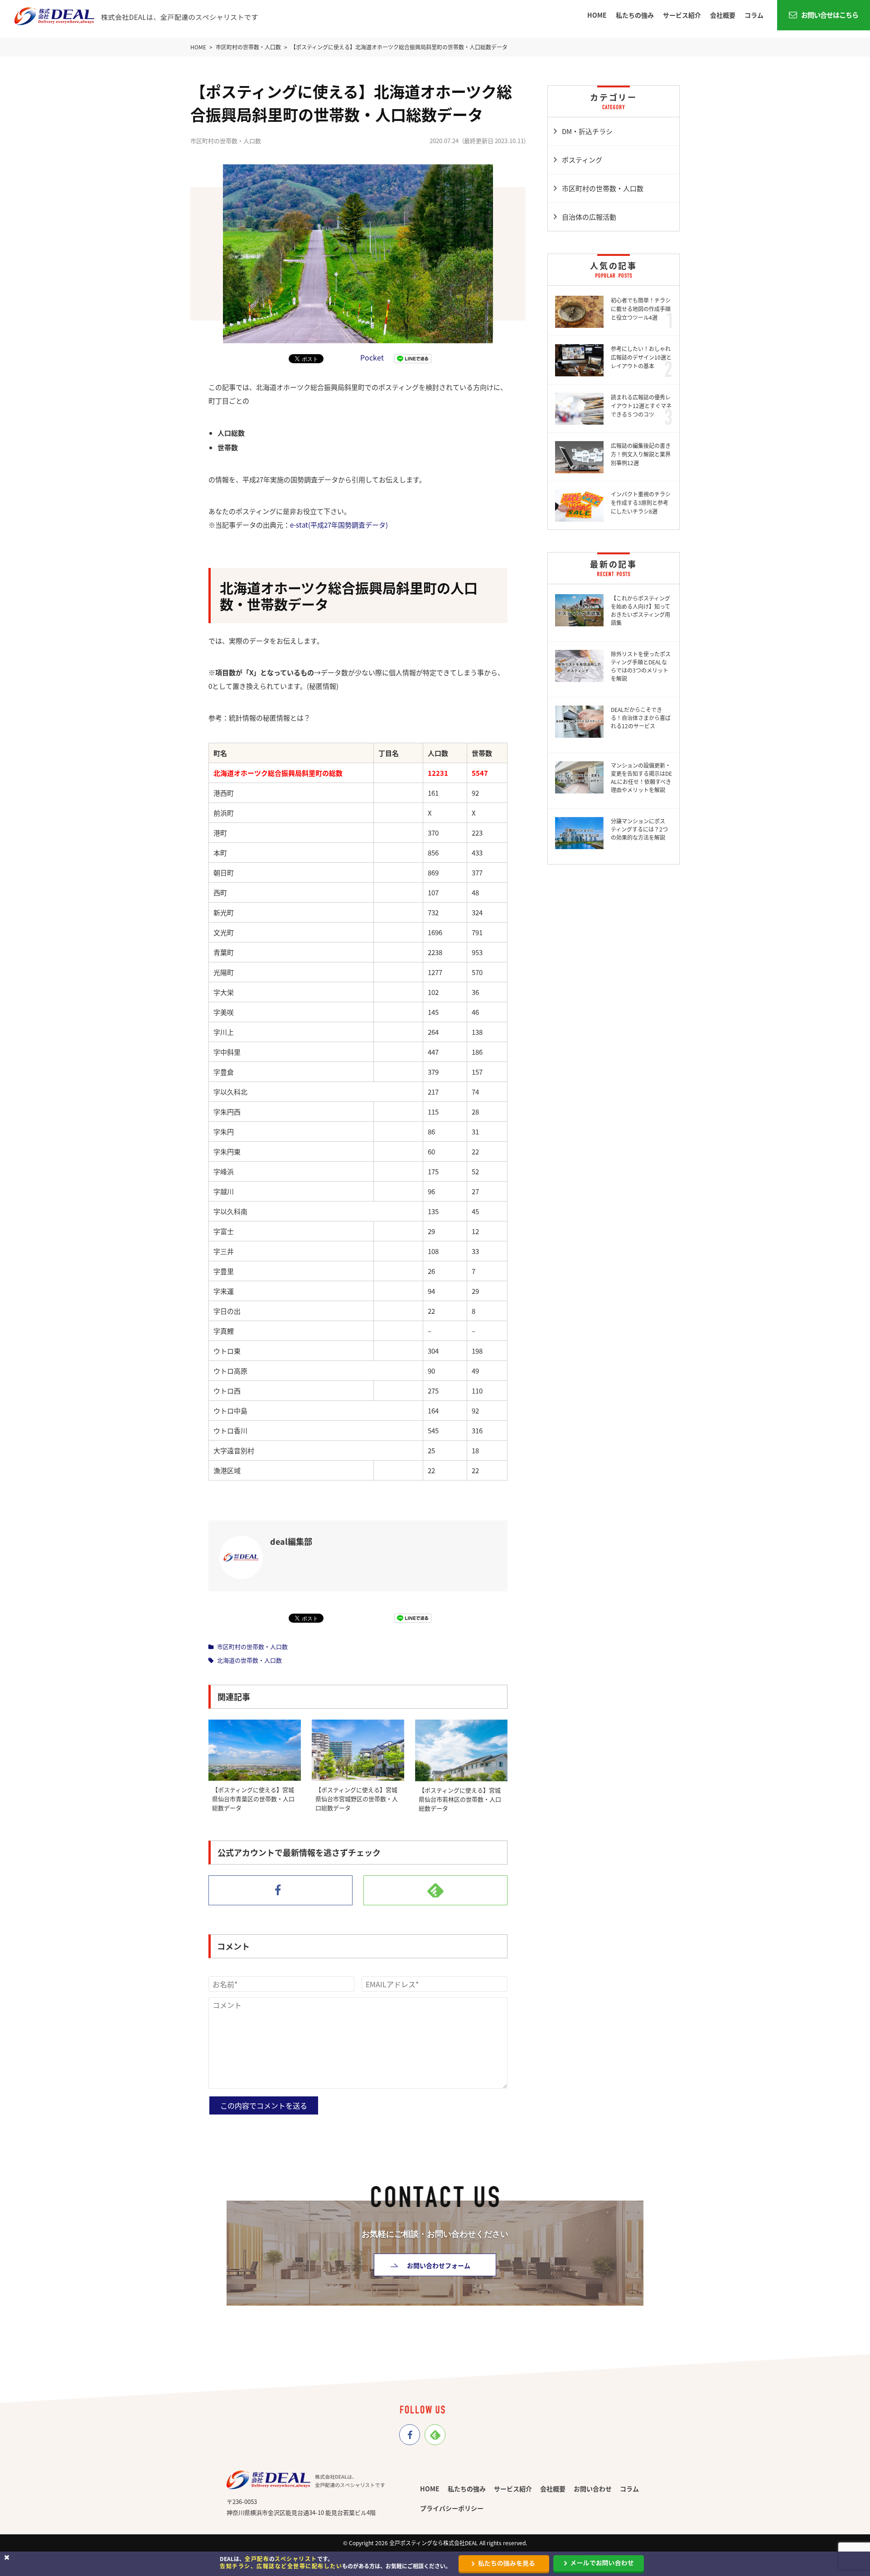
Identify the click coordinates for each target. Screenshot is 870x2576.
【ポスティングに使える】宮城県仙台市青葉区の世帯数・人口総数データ (253, 1799)
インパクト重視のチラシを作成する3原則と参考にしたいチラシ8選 (641, 502)
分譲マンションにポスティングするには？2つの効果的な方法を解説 (639, 829)
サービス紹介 (682, 15)
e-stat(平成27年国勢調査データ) (339, 525)
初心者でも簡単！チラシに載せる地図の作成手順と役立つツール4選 (641, 309)
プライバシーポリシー (452, 2508)
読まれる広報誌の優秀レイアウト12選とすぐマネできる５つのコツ (641, 406)
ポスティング (582, 160)
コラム (754, 15)
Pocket (372, 357)
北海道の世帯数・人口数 (249, 1660)
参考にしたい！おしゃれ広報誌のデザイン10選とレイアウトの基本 (641, 357)
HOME (597, 15)
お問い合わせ (593, 2489)
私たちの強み (635, 15)
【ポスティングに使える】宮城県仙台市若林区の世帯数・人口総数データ (460, 1799)
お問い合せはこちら (829, 15)
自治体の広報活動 (589, 217)
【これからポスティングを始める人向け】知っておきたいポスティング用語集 (640, 610)
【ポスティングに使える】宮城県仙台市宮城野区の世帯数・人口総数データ (357, 1799)
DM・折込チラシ (587, 131)
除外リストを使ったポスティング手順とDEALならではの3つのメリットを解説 (641, 666)
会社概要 (723, 15)
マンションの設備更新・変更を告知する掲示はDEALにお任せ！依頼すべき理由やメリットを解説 (641, 777)
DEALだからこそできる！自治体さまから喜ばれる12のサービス (641, 718)
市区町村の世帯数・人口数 (252, 1646)
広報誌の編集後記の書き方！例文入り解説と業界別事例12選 (641, 454)
